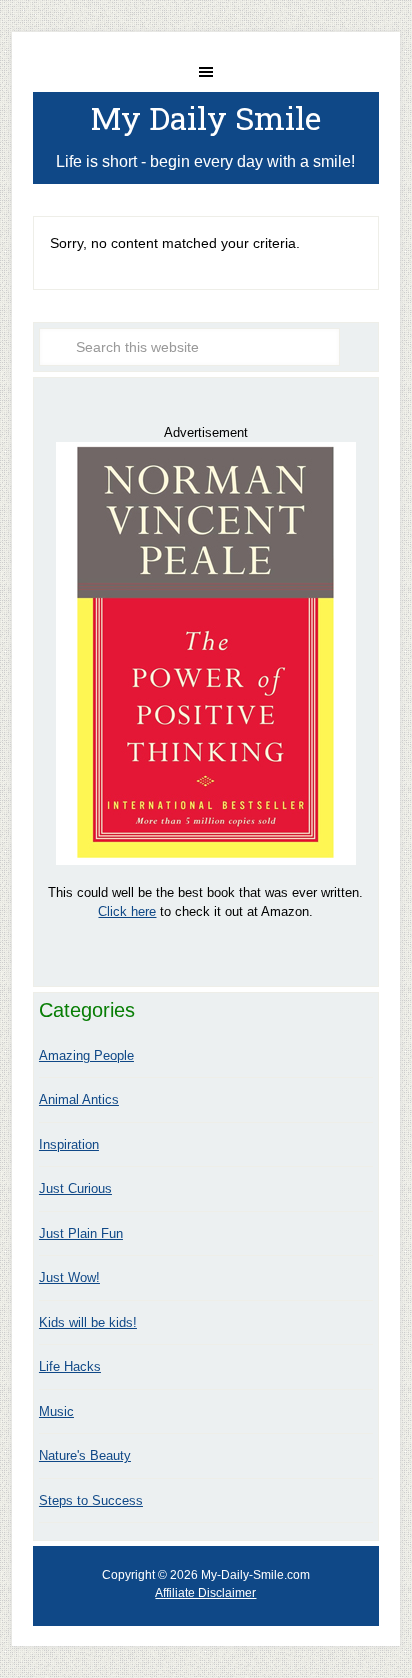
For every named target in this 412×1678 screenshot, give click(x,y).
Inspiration (69, 1144)
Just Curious (75, 1188)
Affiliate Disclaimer (205, 1593)
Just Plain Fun (81, 1233)
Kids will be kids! (88, 1322)
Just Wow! (69, 1277)
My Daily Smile (206, 117)
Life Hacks (70, 1366)
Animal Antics (79, 1099)
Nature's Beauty (85, 1455)
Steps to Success (91, 1500)
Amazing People (86, 1055)
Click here (127, 911)
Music (56, 1411)
